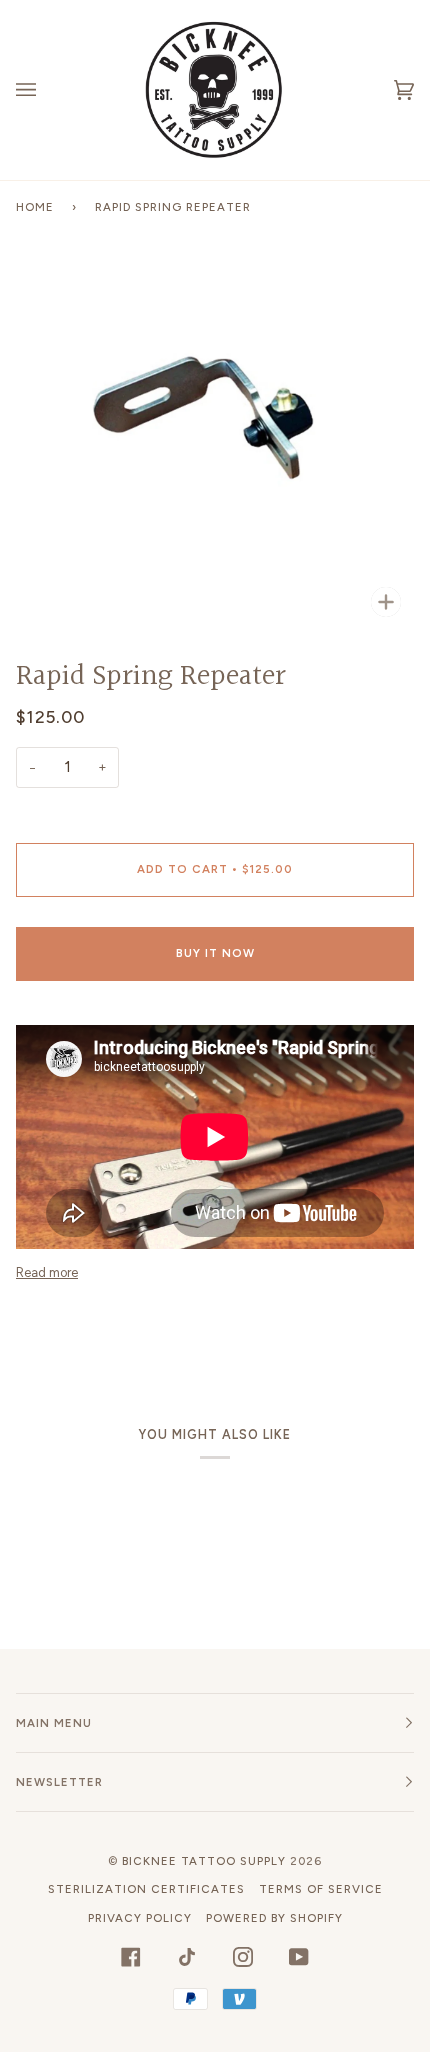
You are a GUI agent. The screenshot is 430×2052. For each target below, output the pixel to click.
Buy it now (215, 953)
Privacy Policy (140, 1918)
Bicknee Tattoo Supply (204, 1861)
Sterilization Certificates (146, 1889)
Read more (47, 1272)
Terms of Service (321, 1889)
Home (35, 207)
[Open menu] (46, 90)
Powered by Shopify (274, 1918)
